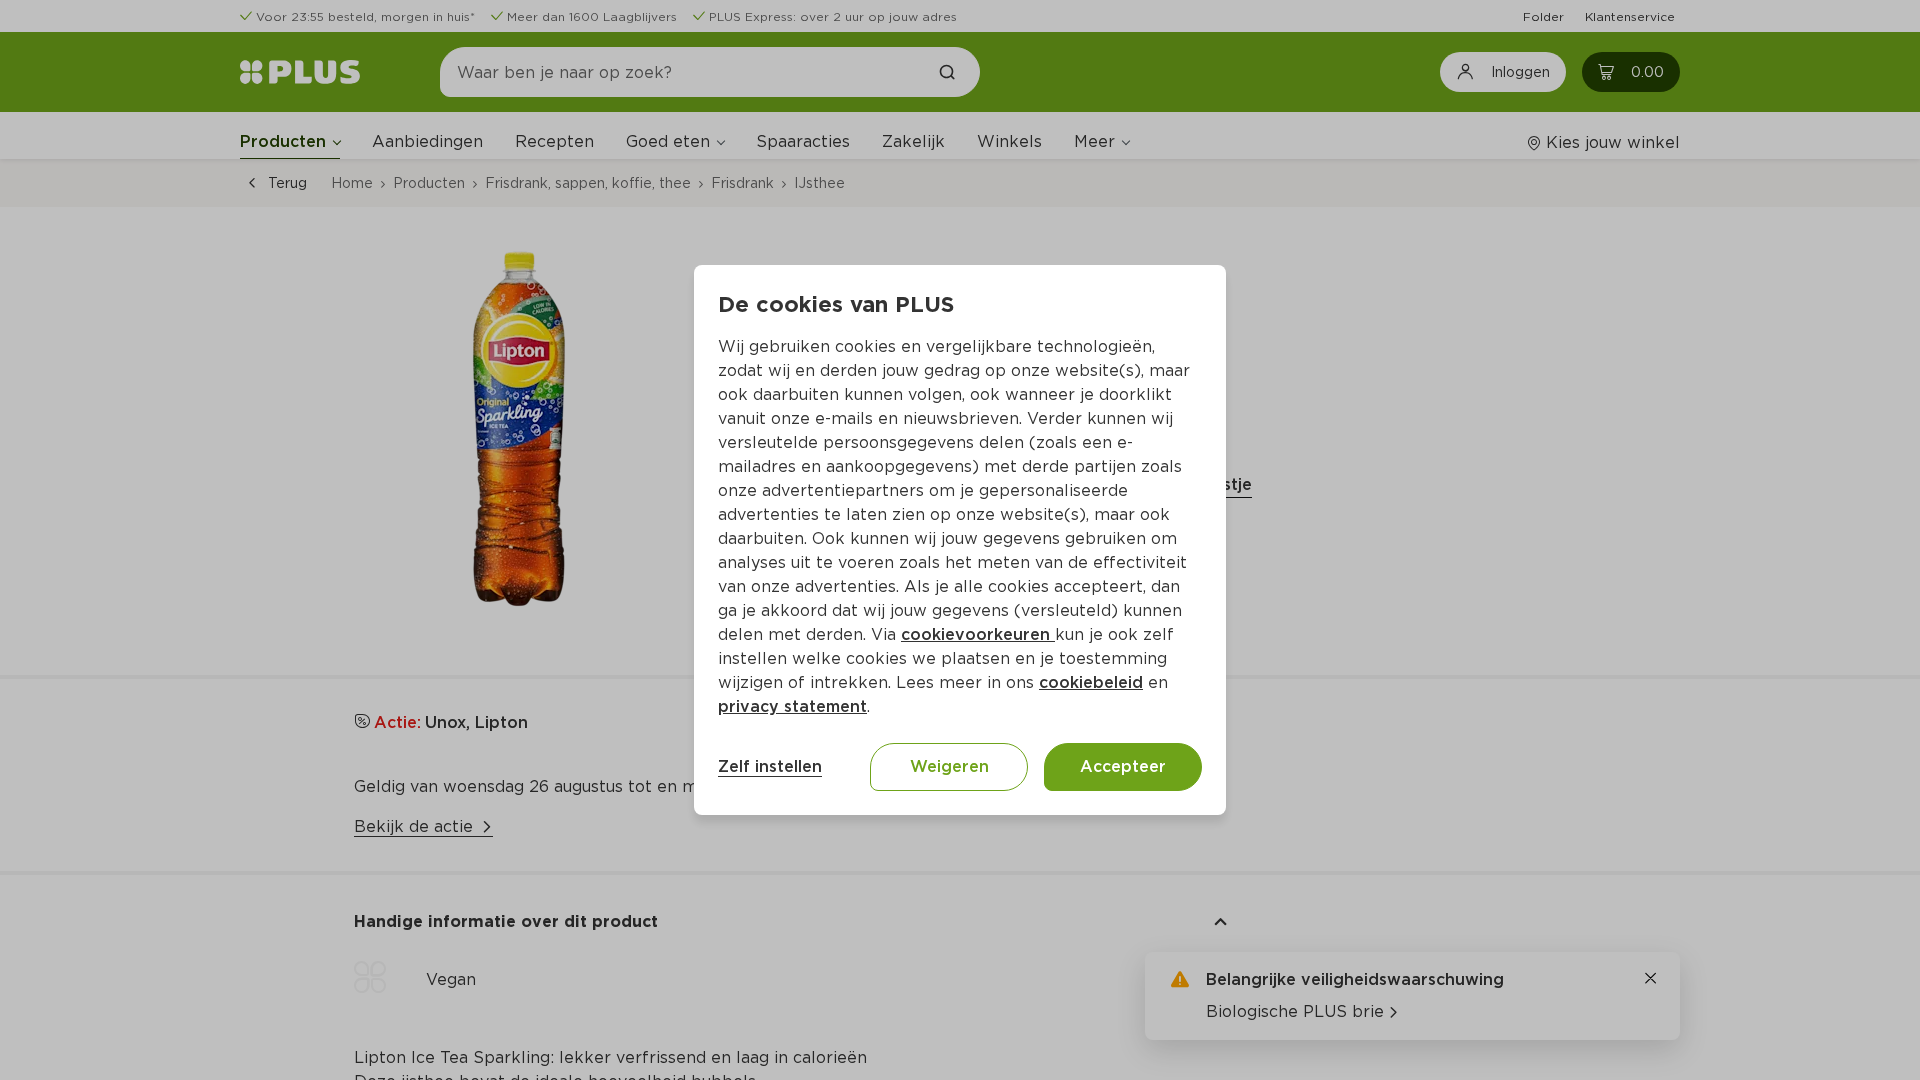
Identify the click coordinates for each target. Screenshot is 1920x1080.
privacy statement (792, 706)
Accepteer (1123, 766)
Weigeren (949, 766)
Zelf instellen (770, 766)
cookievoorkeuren (978, 634)
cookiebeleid (1091, 682)
